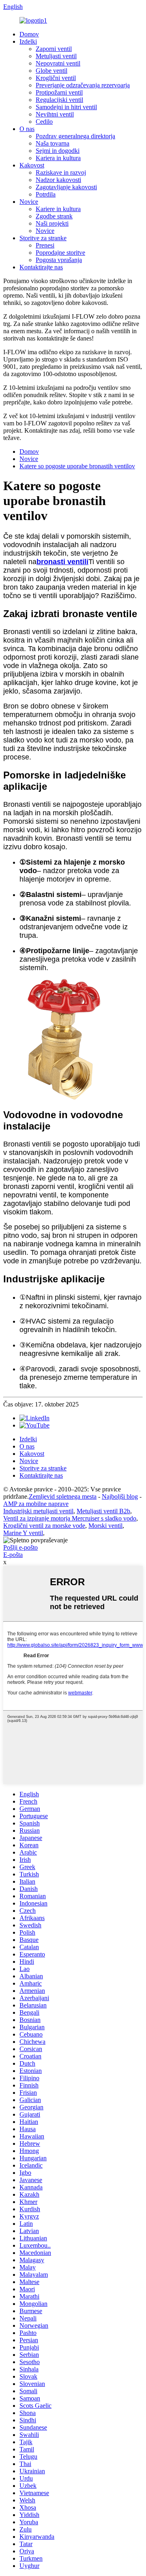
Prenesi (45, 245)
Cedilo (44, 122)
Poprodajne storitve (60, 253)
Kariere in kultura (58, 209)
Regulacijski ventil (59, 100)
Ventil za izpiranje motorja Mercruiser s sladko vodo (70, 1518)
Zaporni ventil (54, 49)
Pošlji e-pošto (20, 1547)
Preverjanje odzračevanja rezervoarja (83, 85)
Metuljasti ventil (56, 56)
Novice (29, 202)
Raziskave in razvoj (61, 172)
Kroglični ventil (56, 78)
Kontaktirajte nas (41, 267)
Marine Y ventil (23, 1533)
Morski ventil (105, 1526)
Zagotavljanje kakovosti (66, 187)
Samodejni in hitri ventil (66, 107)
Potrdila (46, 194)
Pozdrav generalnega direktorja (75, 136)
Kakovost (32, 165)
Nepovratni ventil (58, 63)
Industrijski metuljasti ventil (38, 1511)
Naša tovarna (53, 143)
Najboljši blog (120, 1496)
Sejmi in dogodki (58, 151)
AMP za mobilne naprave (36, 1504)
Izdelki (28, 41)
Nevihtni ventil (55, 114)
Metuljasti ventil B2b (103, 1511)
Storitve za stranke (43, 238)
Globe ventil (52, 71)
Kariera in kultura (58, 158)
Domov (29, 34)
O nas (27, 129)
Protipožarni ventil (59, 92)
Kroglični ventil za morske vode (44, 1526)
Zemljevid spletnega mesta (63, 1496)
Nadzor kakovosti (58, 180)
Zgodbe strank (54, 216)
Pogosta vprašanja (59, 260)
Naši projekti (52, 223)
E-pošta (13, 1555)
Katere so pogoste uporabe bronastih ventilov (77, 466)
